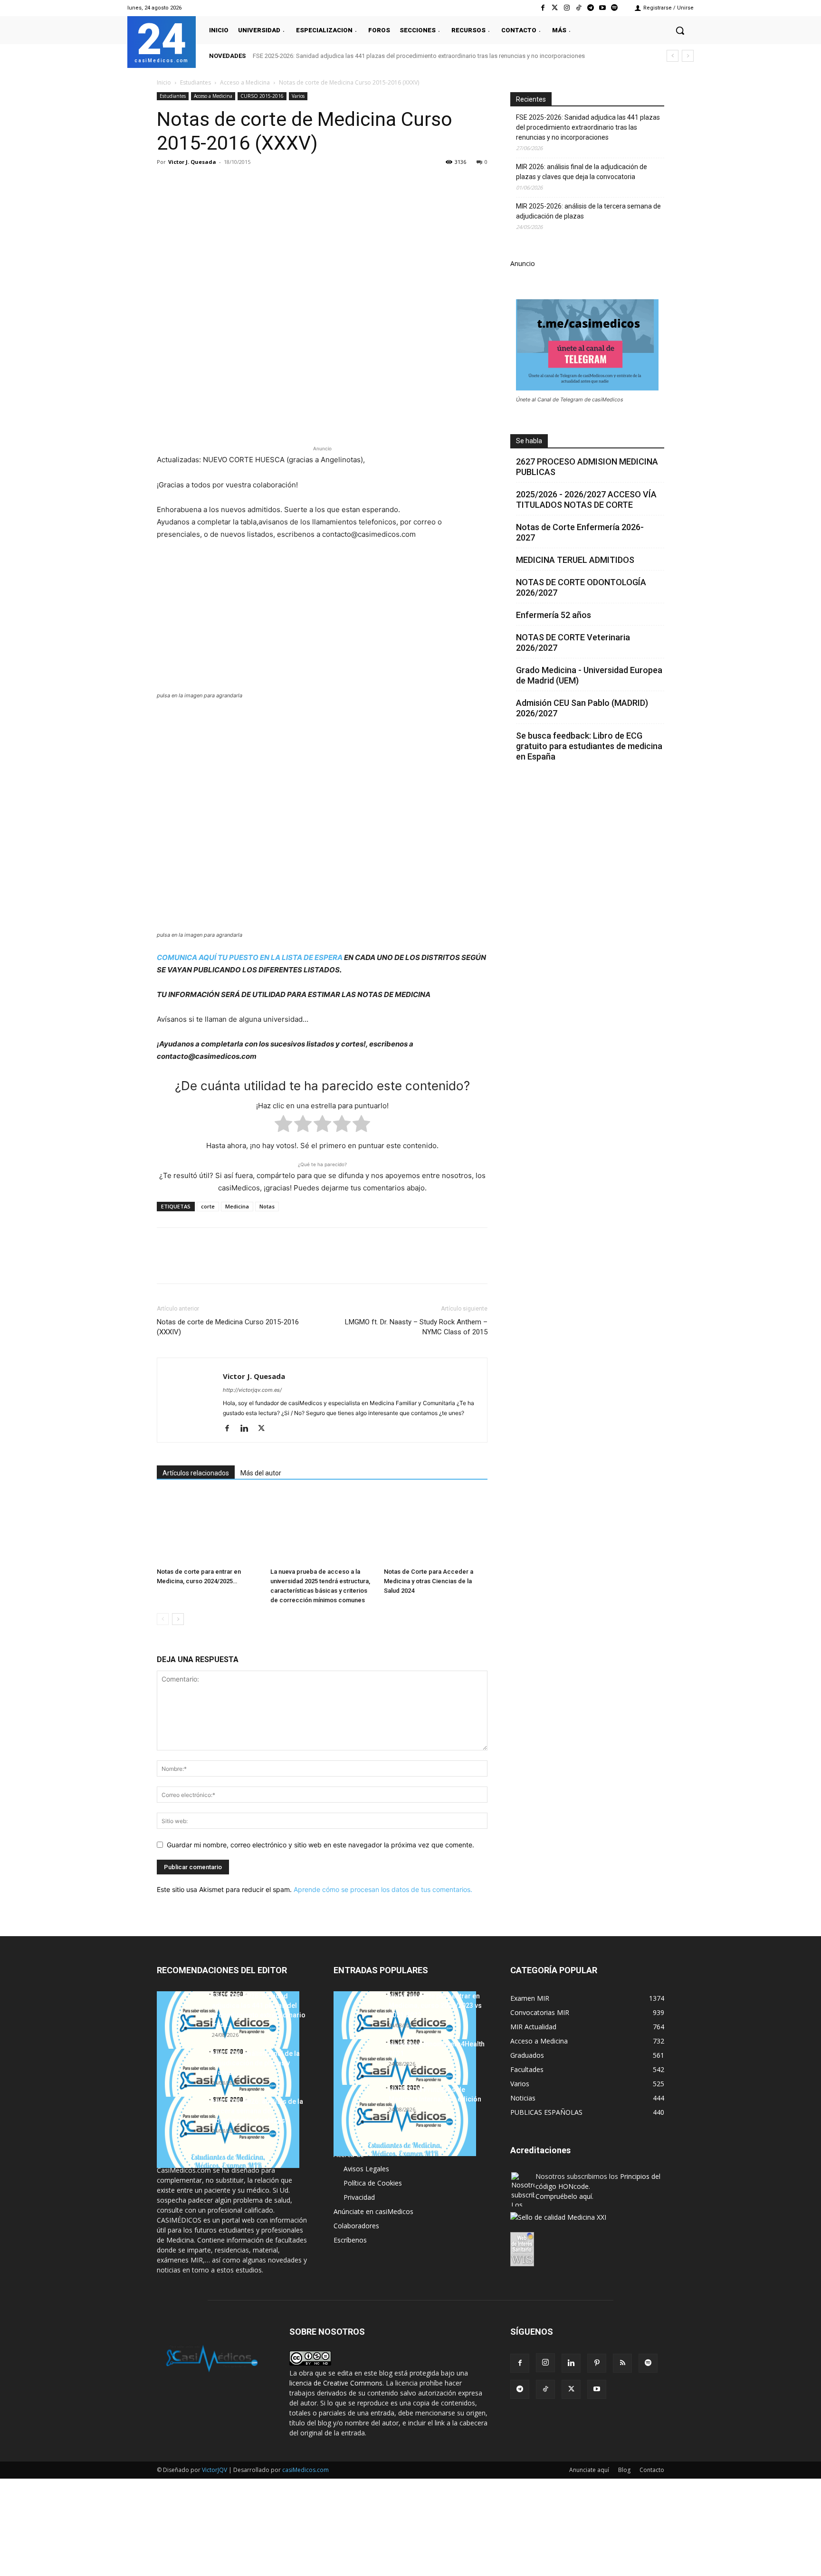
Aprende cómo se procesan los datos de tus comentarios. (383, 1889)
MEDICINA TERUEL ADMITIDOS (575, 560)
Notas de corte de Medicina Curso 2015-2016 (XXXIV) (228, 1327)
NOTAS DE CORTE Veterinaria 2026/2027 (573, 642)
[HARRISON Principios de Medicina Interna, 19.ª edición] (405, 2120)
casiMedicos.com (305, 2470)
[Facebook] (543, 8)
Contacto (652, 2470)
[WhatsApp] (232, 183)
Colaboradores (356, 2226)
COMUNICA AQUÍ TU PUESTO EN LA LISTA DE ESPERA (250, 957)
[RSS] (622, 2363)
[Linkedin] (254, 183)
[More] (320, 183)
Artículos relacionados (196, 1473)
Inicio (164, 82)
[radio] (283, 1126)
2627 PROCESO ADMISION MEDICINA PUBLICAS (587, 467)
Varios (298, 96)
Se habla (529, 441)
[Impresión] (297, 183)
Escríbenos (350, 2240)
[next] (688, 56)
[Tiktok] (578, 8)
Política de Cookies (373, 2183)
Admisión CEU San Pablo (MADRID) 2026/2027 (582, 708)
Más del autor (261, 1473)
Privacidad (359, 2197)
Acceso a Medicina (245, 82)
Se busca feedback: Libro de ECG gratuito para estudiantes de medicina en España (589, 746)
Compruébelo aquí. (564, 2196)
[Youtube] (603, 8)
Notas (267, 1206)
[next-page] (178, 1619)
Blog (624, 2470)
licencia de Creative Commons (336, 2383)
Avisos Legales (366, 2169)
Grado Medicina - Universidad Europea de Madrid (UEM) (589, 675)
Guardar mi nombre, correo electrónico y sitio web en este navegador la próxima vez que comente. (320, 1845)
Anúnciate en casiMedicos (373, 2211)
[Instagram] (567, 8)
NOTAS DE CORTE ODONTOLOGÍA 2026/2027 (581, 587)
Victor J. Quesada (192, 162)
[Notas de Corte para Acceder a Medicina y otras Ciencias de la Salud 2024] (436, 1528)
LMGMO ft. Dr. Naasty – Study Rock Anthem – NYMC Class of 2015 (416, 1327)
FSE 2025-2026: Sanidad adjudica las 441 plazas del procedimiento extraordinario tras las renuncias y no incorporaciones (419, 56)
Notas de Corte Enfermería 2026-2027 (580, 532)
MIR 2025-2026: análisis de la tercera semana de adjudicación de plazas (588, 211)
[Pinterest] (210, 183)
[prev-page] (163, 1619)
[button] (680, 30)
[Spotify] (615, 8)
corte (208, 1206)
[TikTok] (545, 2389)
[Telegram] (590, 8)
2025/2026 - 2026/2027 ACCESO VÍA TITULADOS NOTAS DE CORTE (586, 499)
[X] (188, 183)
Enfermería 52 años (554, 615)
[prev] (673, 56)
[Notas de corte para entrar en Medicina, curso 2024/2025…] (209, 1528)
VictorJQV (215, 2470)
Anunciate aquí (589, 2470)
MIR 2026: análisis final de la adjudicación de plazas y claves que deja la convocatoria (582, 172)
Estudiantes (196, 82)
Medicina (237, 1206)
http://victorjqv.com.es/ (252, 1390)
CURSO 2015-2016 (262, 96)
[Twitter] (555, 8)
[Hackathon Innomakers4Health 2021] (405, 2075)
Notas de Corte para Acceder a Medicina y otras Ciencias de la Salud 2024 (429, 1581)
